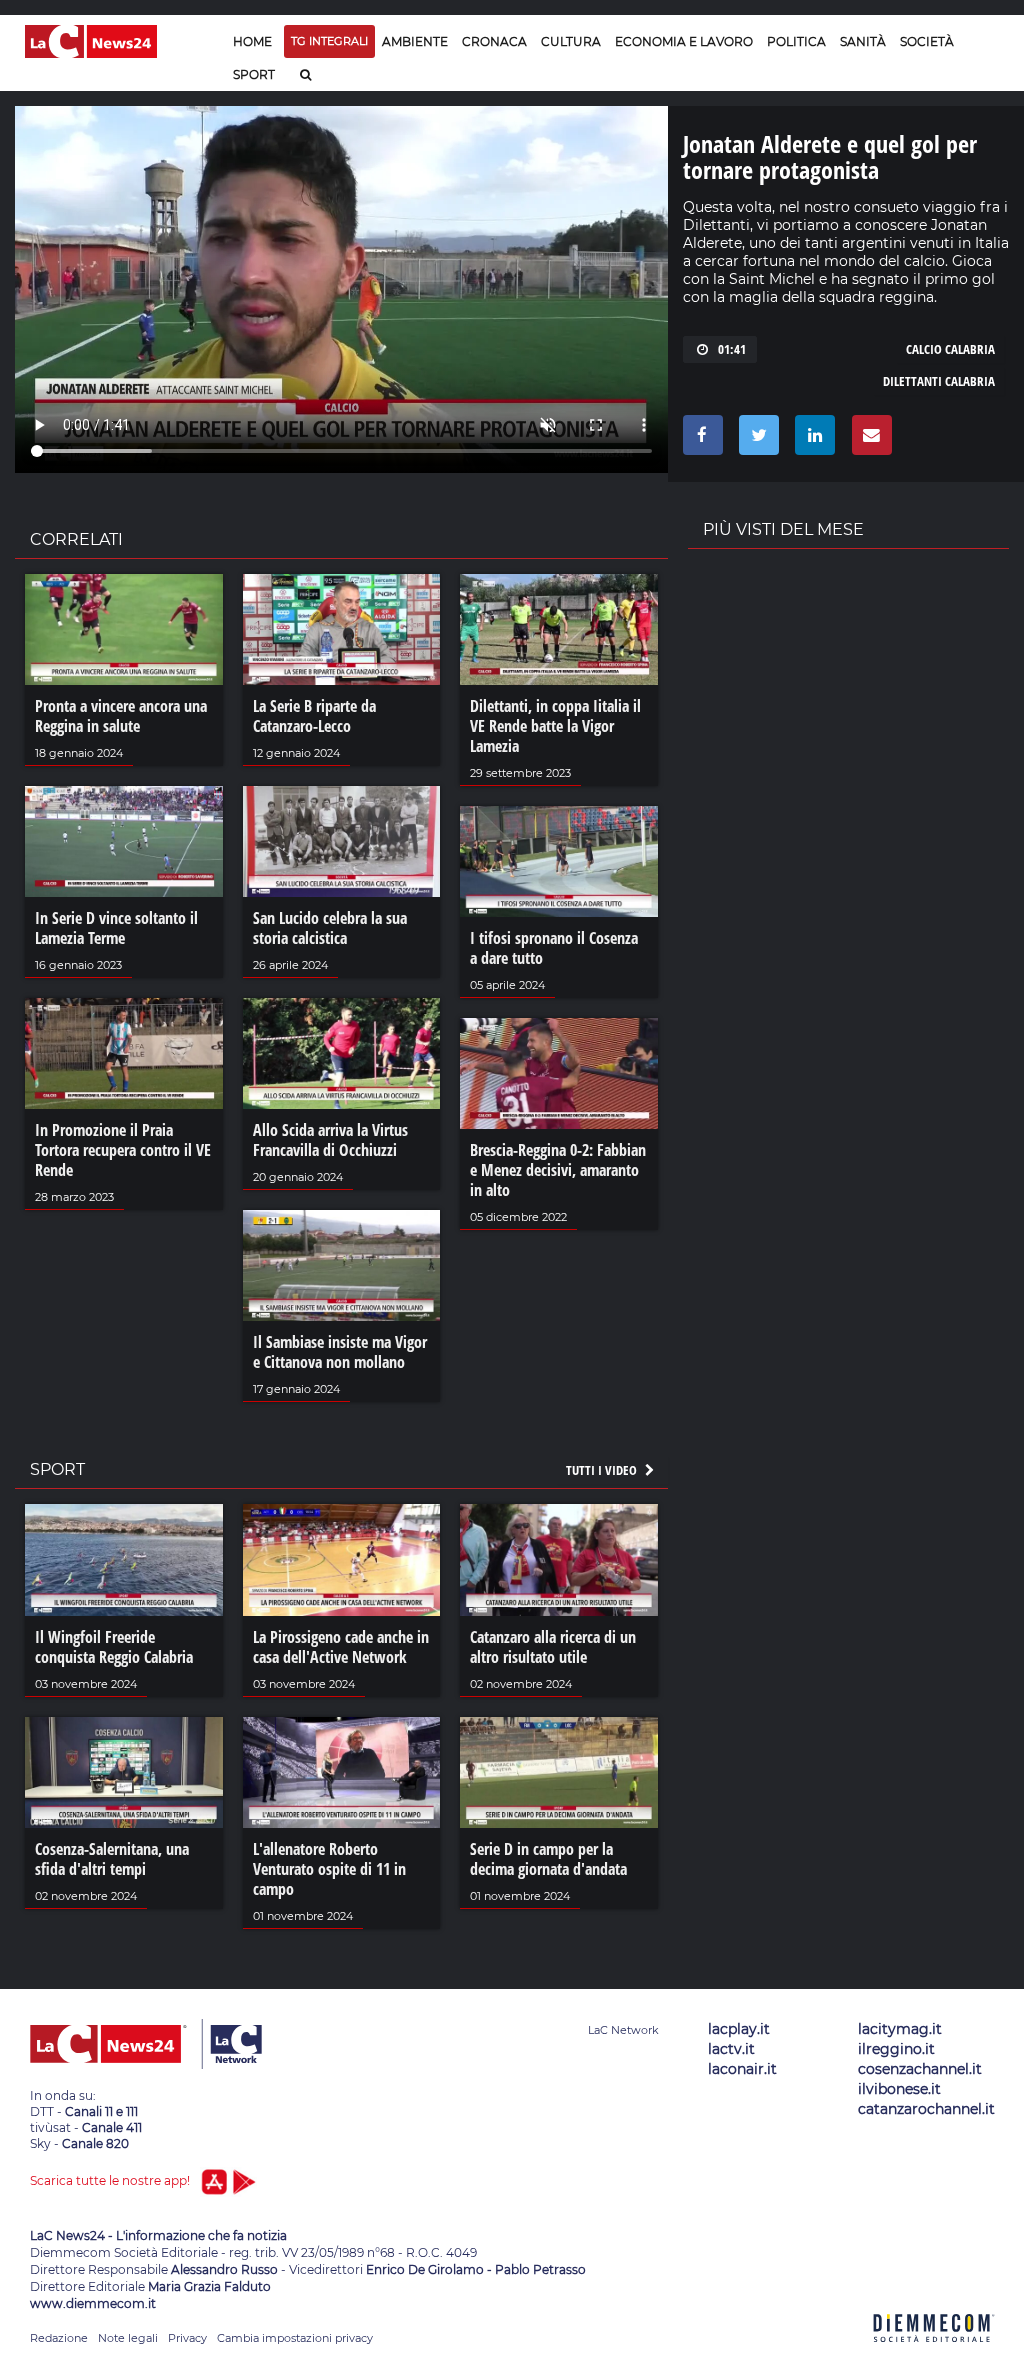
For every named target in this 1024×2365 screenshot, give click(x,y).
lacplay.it (739, 2029)
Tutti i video (603, 1470)
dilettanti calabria (939, 381)
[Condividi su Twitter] (755, 440)
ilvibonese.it (899, 2089)
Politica (796, 41)
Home (252, 41)
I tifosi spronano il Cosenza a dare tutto (554, 948)
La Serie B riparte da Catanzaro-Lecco (314, 716)
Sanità (863, 41)
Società (927, 41)
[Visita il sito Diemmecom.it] (934, 2353)
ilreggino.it (896, 2049)
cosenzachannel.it (920, 2069)
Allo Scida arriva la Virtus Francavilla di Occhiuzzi (330, 1140)
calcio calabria (950, 349)
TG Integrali (329, 41)
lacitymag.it (900, 2029)
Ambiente (415, 41)
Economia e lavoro (684, 41)
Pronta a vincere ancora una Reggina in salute (121, 716)
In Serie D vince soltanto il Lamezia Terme (116, 928)
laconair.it (742, 2069)
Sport (254, 74)
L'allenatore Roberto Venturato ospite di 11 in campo (329, 1869)
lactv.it (731, 2049)
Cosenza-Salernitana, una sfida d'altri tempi (112, 1859)
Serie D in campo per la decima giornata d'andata (548, 1859)
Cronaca (494, 41)
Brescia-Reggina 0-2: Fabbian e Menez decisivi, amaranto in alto (558, 1170)
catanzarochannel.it (926, 2109)
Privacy (187, 2338)
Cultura (571, 41)
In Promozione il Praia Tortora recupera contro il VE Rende (123, 1150)
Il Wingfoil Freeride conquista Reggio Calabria (114, 1647)
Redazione (59, 2338)
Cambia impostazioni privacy (295, 2338)
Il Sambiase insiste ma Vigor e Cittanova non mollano (340, 1352)
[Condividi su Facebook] (699, 440)
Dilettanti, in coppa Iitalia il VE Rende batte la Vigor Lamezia (555, 726)
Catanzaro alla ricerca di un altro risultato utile (553, 1647)
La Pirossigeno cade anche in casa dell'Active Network (341, 1647)
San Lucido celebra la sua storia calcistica (330, 928)
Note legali (128, 2338)
